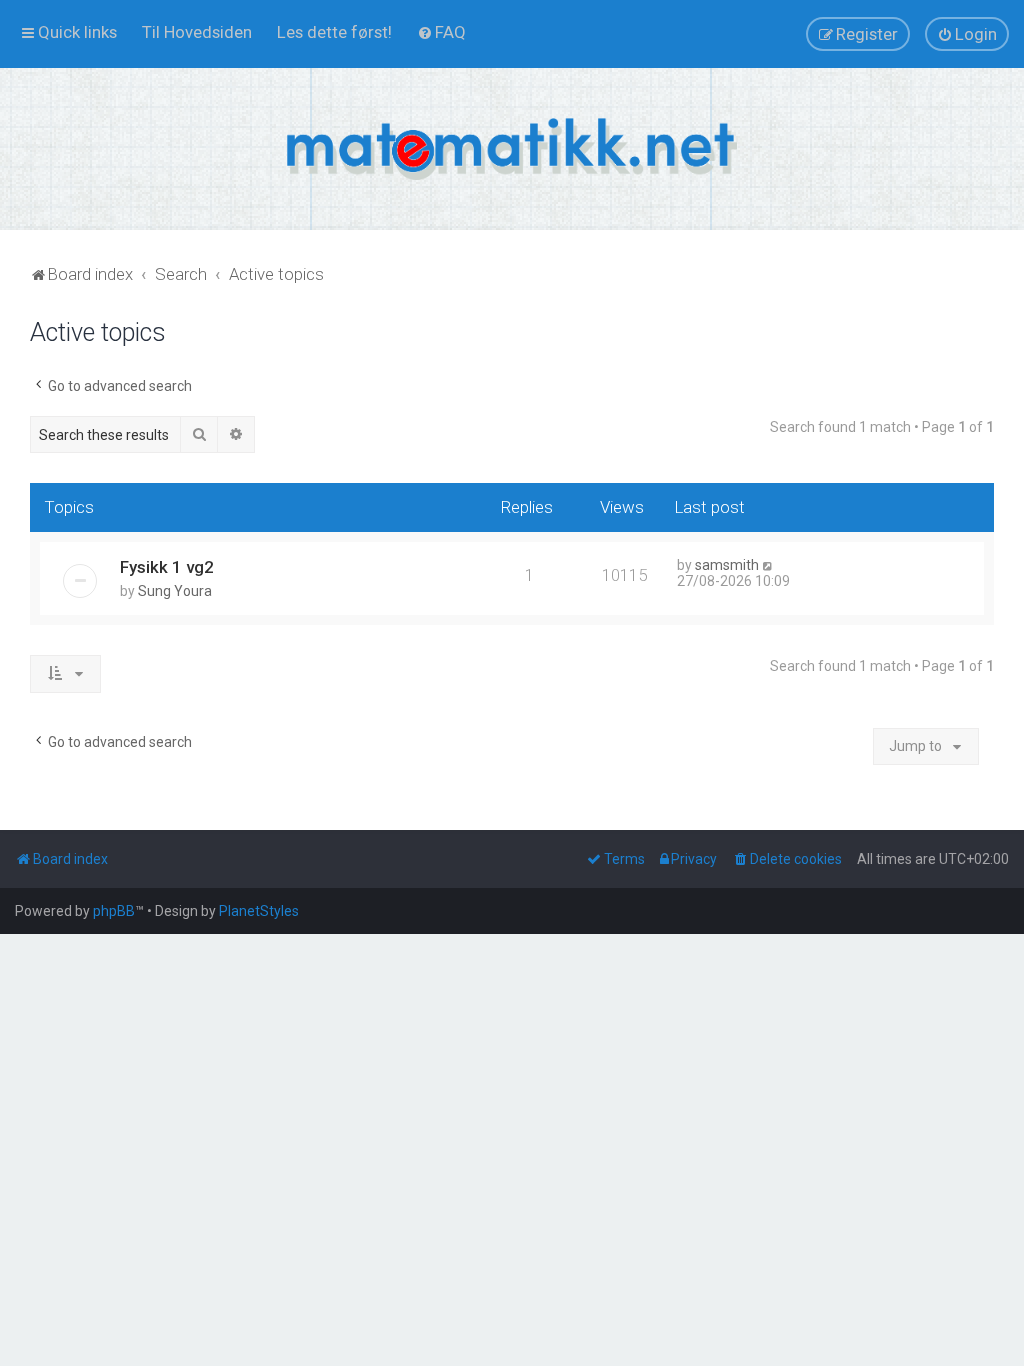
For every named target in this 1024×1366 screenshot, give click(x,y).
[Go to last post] (768, 565)
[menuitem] (197, 32)
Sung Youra (175, 591)
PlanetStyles (259, 911)
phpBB (114, 911)
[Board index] (512, 149)
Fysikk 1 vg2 (167, 567)
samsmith (727, 565)
